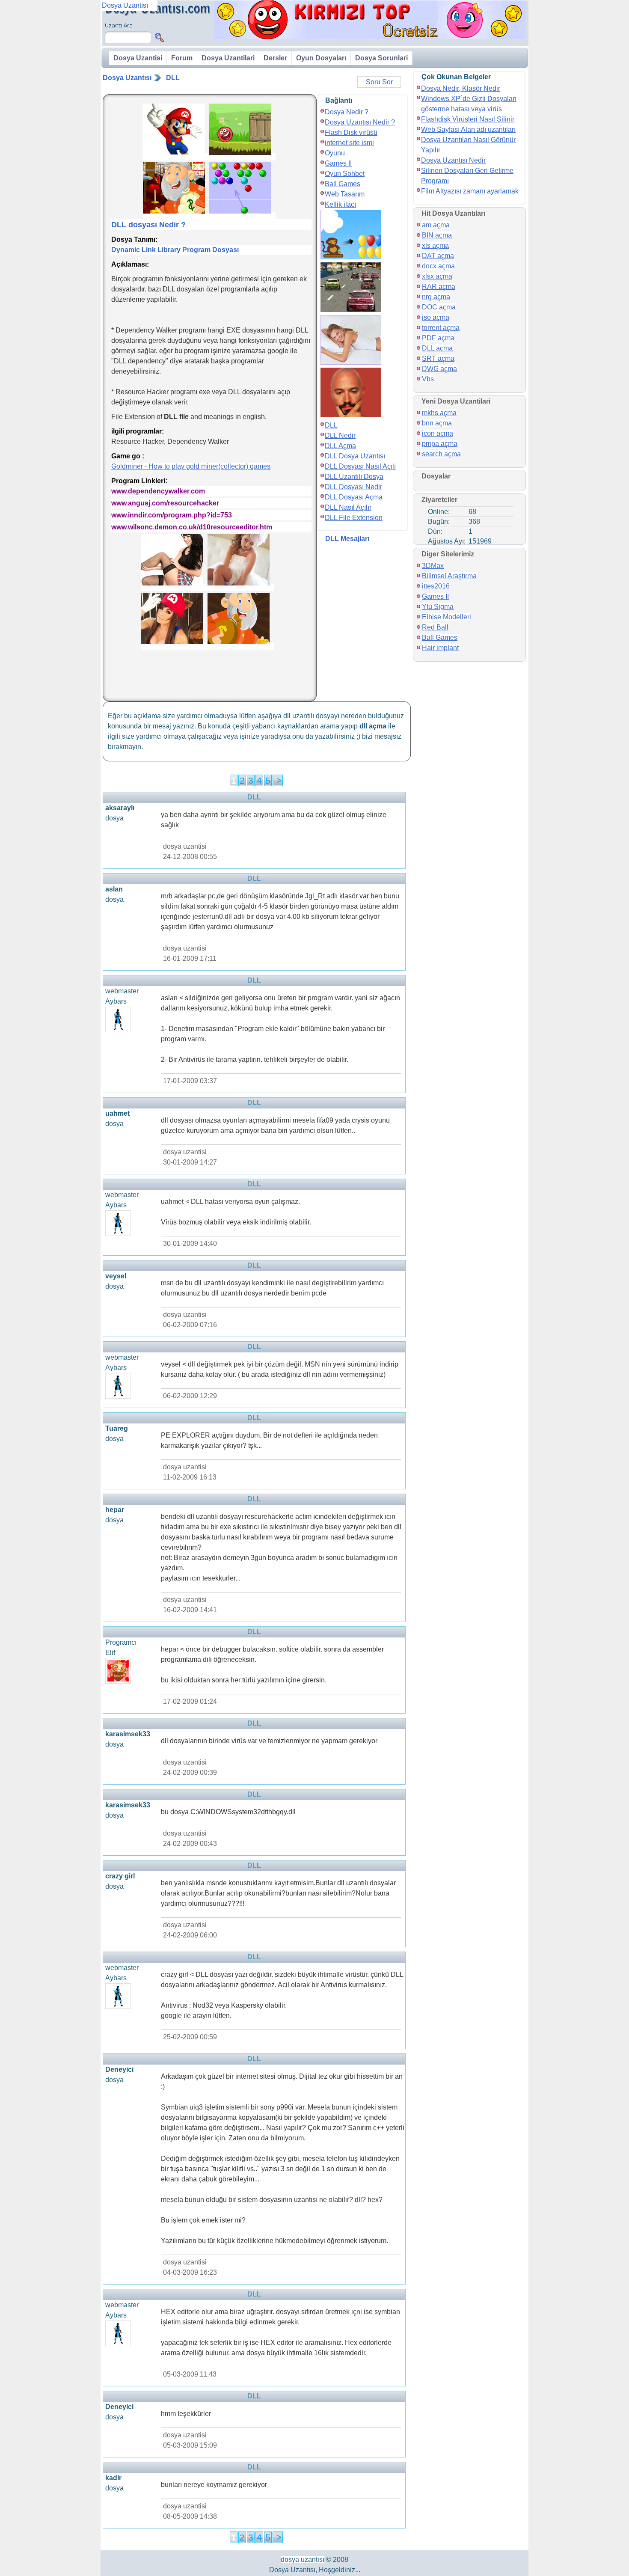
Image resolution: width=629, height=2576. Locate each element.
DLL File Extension (354, 518)
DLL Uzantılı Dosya (354, 477)
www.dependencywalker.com (158, 491)
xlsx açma (437, 276)
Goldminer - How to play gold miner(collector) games (191, 466)
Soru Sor (379, 82)
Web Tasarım (345, 194)
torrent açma (441, 328)
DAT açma (438, 256)
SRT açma (438, 358)
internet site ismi (349, 143)
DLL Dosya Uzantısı (355, 456)
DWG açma (439, 369)
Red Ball (435, 627)
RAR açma (439, 287)
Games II (338, 163)
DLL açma (437, 348)
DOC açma (439, 307)
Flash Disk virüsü (351, 132)
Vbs (428, 379)
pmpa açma (440, 444)
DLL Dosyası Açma (354, 497)
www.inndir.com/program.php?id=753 (172, 515)
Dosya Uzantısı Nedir (453, 160)
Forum (182, 58)
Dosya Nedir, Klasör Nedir (461, 88)
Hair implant (440, 648)
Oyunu (335, 153)
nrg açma (436, 297)
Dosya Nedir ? (347, 112)
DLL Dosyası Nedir (353, 487)
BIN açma (437, 235)
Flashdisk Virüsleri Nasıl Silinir (468, 119)
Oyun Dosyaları (321, 58)
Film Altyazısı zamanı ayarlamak (470, 191)
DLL (173, 78)
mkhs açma (439, 413)
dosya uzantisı (303, 2560)
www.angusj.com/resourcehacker (165, 503)
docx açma (438, 266)
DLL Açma (340, 446)
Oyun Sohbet (345, 174)
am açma (436, 225)
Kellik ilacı (340, 204)
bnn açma (437, 423)
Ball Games (343, 184)
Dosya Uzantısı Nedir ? (360, 122)
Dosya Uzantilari (228, 58)
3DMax (433, 566)
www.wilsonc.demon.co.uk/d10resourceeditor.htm (192, 527)
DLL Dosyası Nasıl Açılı (360, 466)
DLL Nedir (340, 435)
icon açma (438, 433)
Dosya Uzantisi (138, 58)
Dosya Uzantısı (127, 78)
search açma (441, 454)
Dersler (275, 58)
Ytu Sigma (438, 607)
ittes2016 (436, 586)
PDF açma (438, 338)
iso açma (436, 317)
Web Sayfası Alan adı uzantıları (468, 129)
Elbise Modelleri (447, 617)
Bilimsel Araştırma (449, 576)
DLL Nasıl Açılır (348, 507)
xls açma (435, 245)
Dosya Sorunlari (381, 58)
